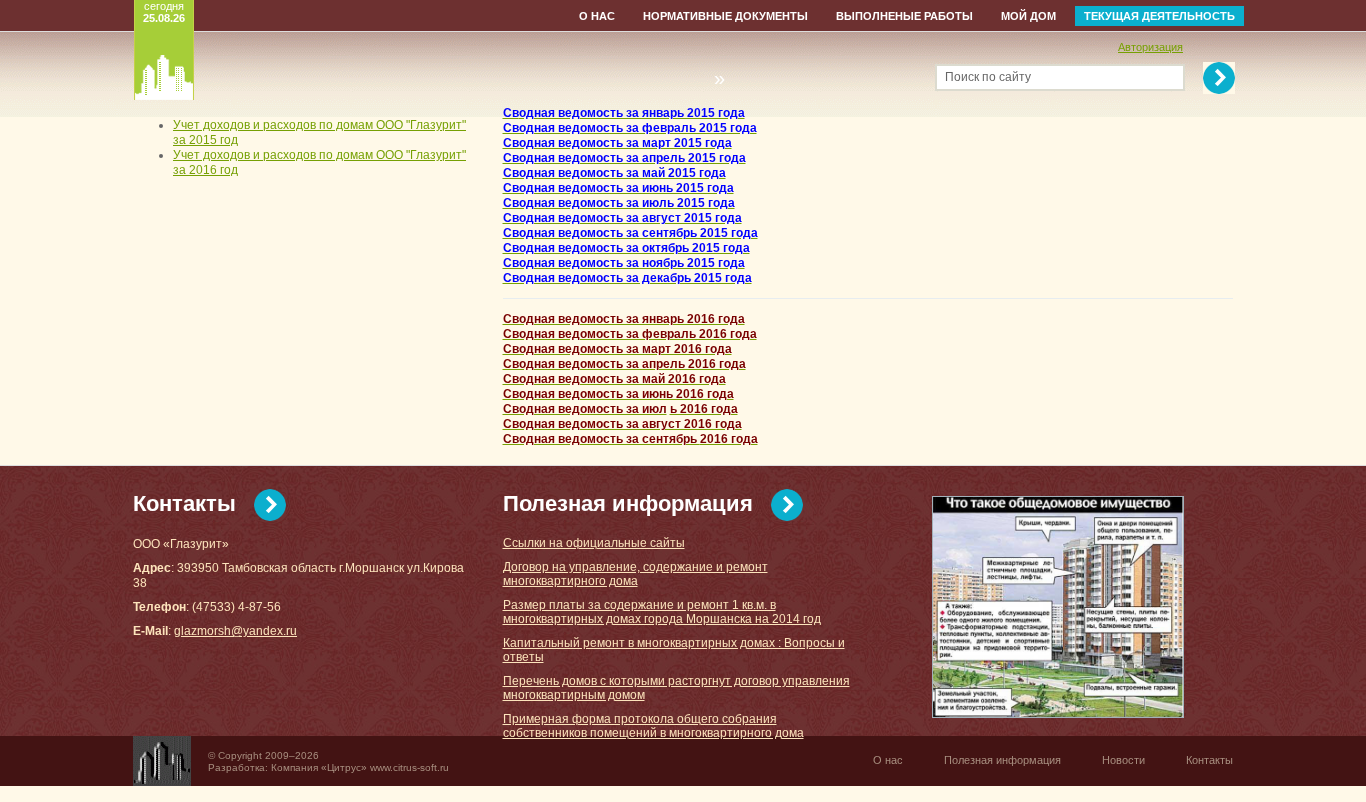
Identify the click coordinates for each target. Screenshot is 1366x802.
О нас (597, 16)
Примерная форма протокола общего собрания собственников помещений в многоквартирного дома (653, 726)
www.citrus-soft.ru (409, 767)
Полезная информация (628, 503)
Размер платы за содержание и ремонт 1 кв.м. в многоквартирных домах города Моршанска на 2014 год (662, 612)
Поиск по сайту (988, 77)
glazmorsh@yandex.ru (235, 631)
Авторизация (1150, 47)
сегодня (164, 12)
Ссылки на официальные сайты (594, 543)
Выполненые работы (904, 16)
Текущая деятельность (1159, 16)
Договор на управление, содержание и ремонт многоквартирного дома (635, 574)
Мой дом (1028, 16)
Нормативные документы (725, 16)
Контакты (184, 503)
